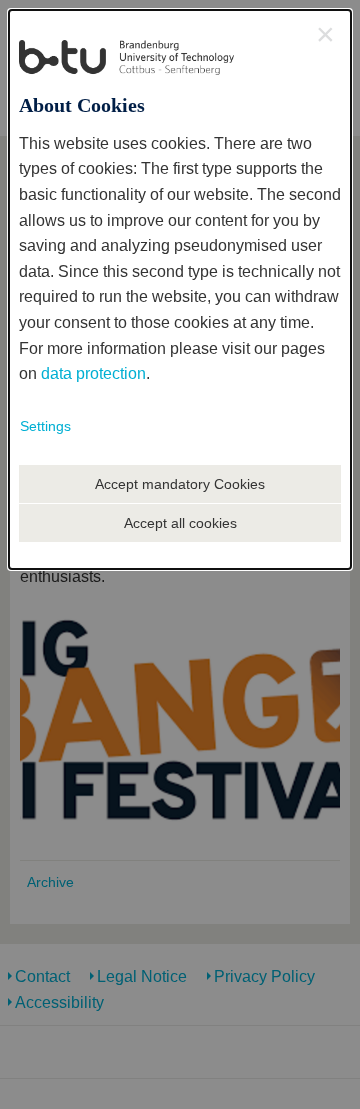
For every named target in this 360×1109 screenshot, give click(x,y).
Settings (45, 426)
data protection (93, 373)
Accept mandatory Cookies (180, 484)
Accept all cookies (180, 523)
